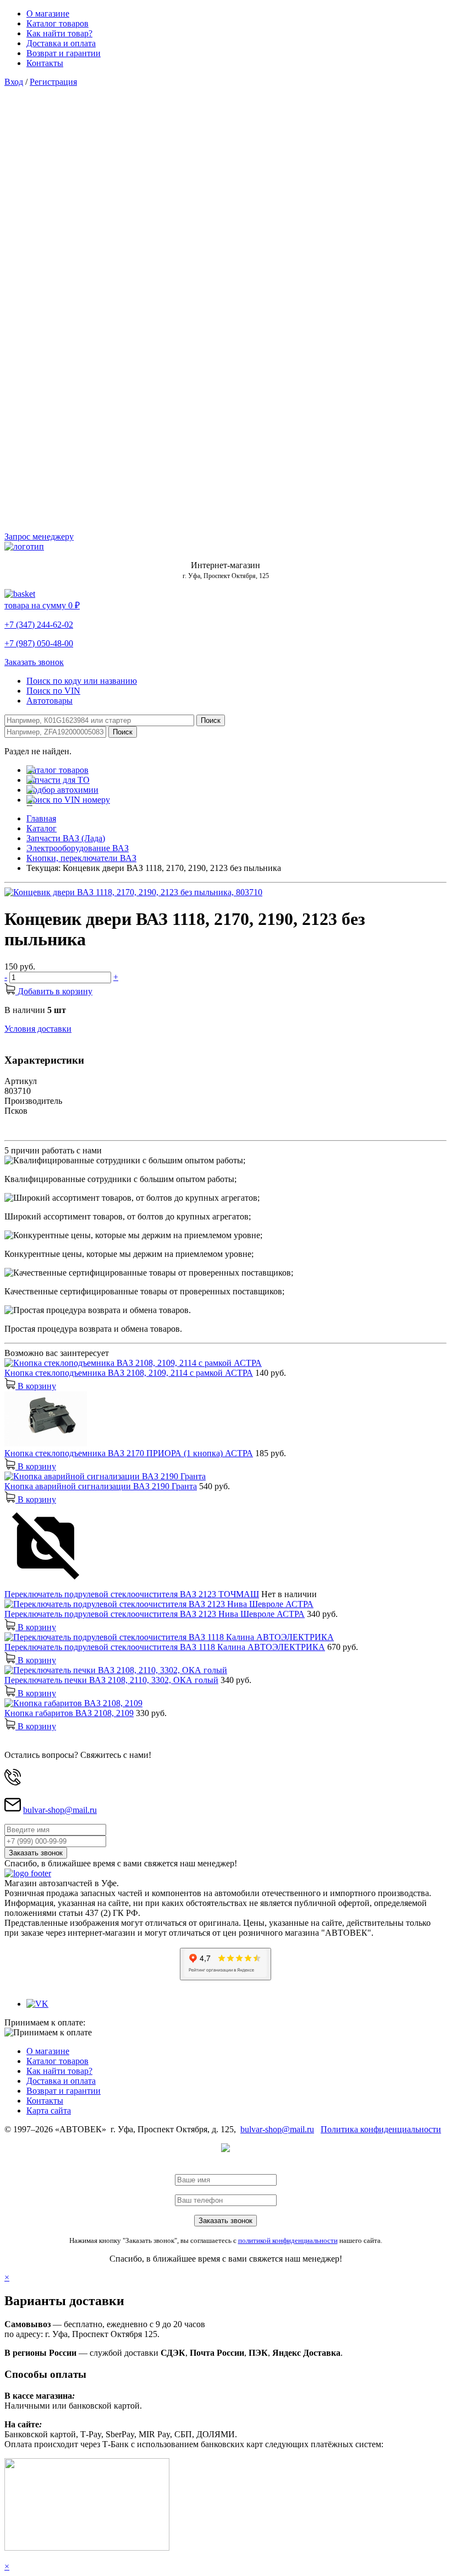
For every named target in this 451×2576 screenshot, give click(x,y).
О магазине (48, 13)
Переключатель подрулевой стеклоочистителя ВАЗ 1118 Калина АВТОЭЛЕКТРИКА (165, 1647)
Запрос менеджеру (39, 537)
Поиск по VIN (53, 691)
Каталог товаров (57, 23)
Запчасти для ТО (58, 780)
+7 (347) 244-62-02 (39, 625)
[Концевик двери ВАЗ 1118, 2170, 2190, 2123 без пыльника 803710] (133, 892)
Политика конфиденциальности (381, 2129)
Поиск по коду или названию (82, 681)
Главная (41, 818)
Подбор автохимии (62, 790)
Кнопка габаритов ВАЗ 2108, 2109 (69, 1713)
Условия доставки (38, 1029)
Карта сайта (49, 2111)
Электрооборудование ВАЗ (78, 848)
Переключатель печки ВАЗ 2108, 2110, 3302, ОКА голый (111, 1680)
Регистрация (53, 82)
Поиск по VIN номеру (68, 800)
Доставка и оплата (61, 43)
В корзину (36, 1386)
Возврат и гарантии (64, 53)
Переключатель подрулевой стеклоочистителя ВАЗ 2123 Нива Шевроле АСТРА (155, 1614)
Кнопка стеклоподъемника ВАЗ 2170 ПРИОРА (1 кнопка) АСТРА (129, 1453)
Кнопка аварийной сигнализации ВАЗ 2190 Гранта (101, 1486)
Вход (14, 82)
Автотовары (50, 701)
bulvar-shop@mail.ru (60, 1810)
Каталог (42, 828)
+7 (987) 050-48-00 (39, 643)
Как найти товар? (59, 33)
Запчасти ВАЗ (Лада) (66, 838)
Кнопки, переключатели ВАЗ (81, 858)
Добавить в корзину (54, 991)
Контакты (45, 63)
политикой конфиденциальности (288, 2240)
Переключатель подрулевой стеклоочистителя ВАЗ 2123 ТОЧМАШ (132, 1594)
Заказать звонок (34, 662)
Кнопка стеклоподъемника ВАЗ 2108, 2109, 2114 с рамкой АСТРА (129, 1373)
